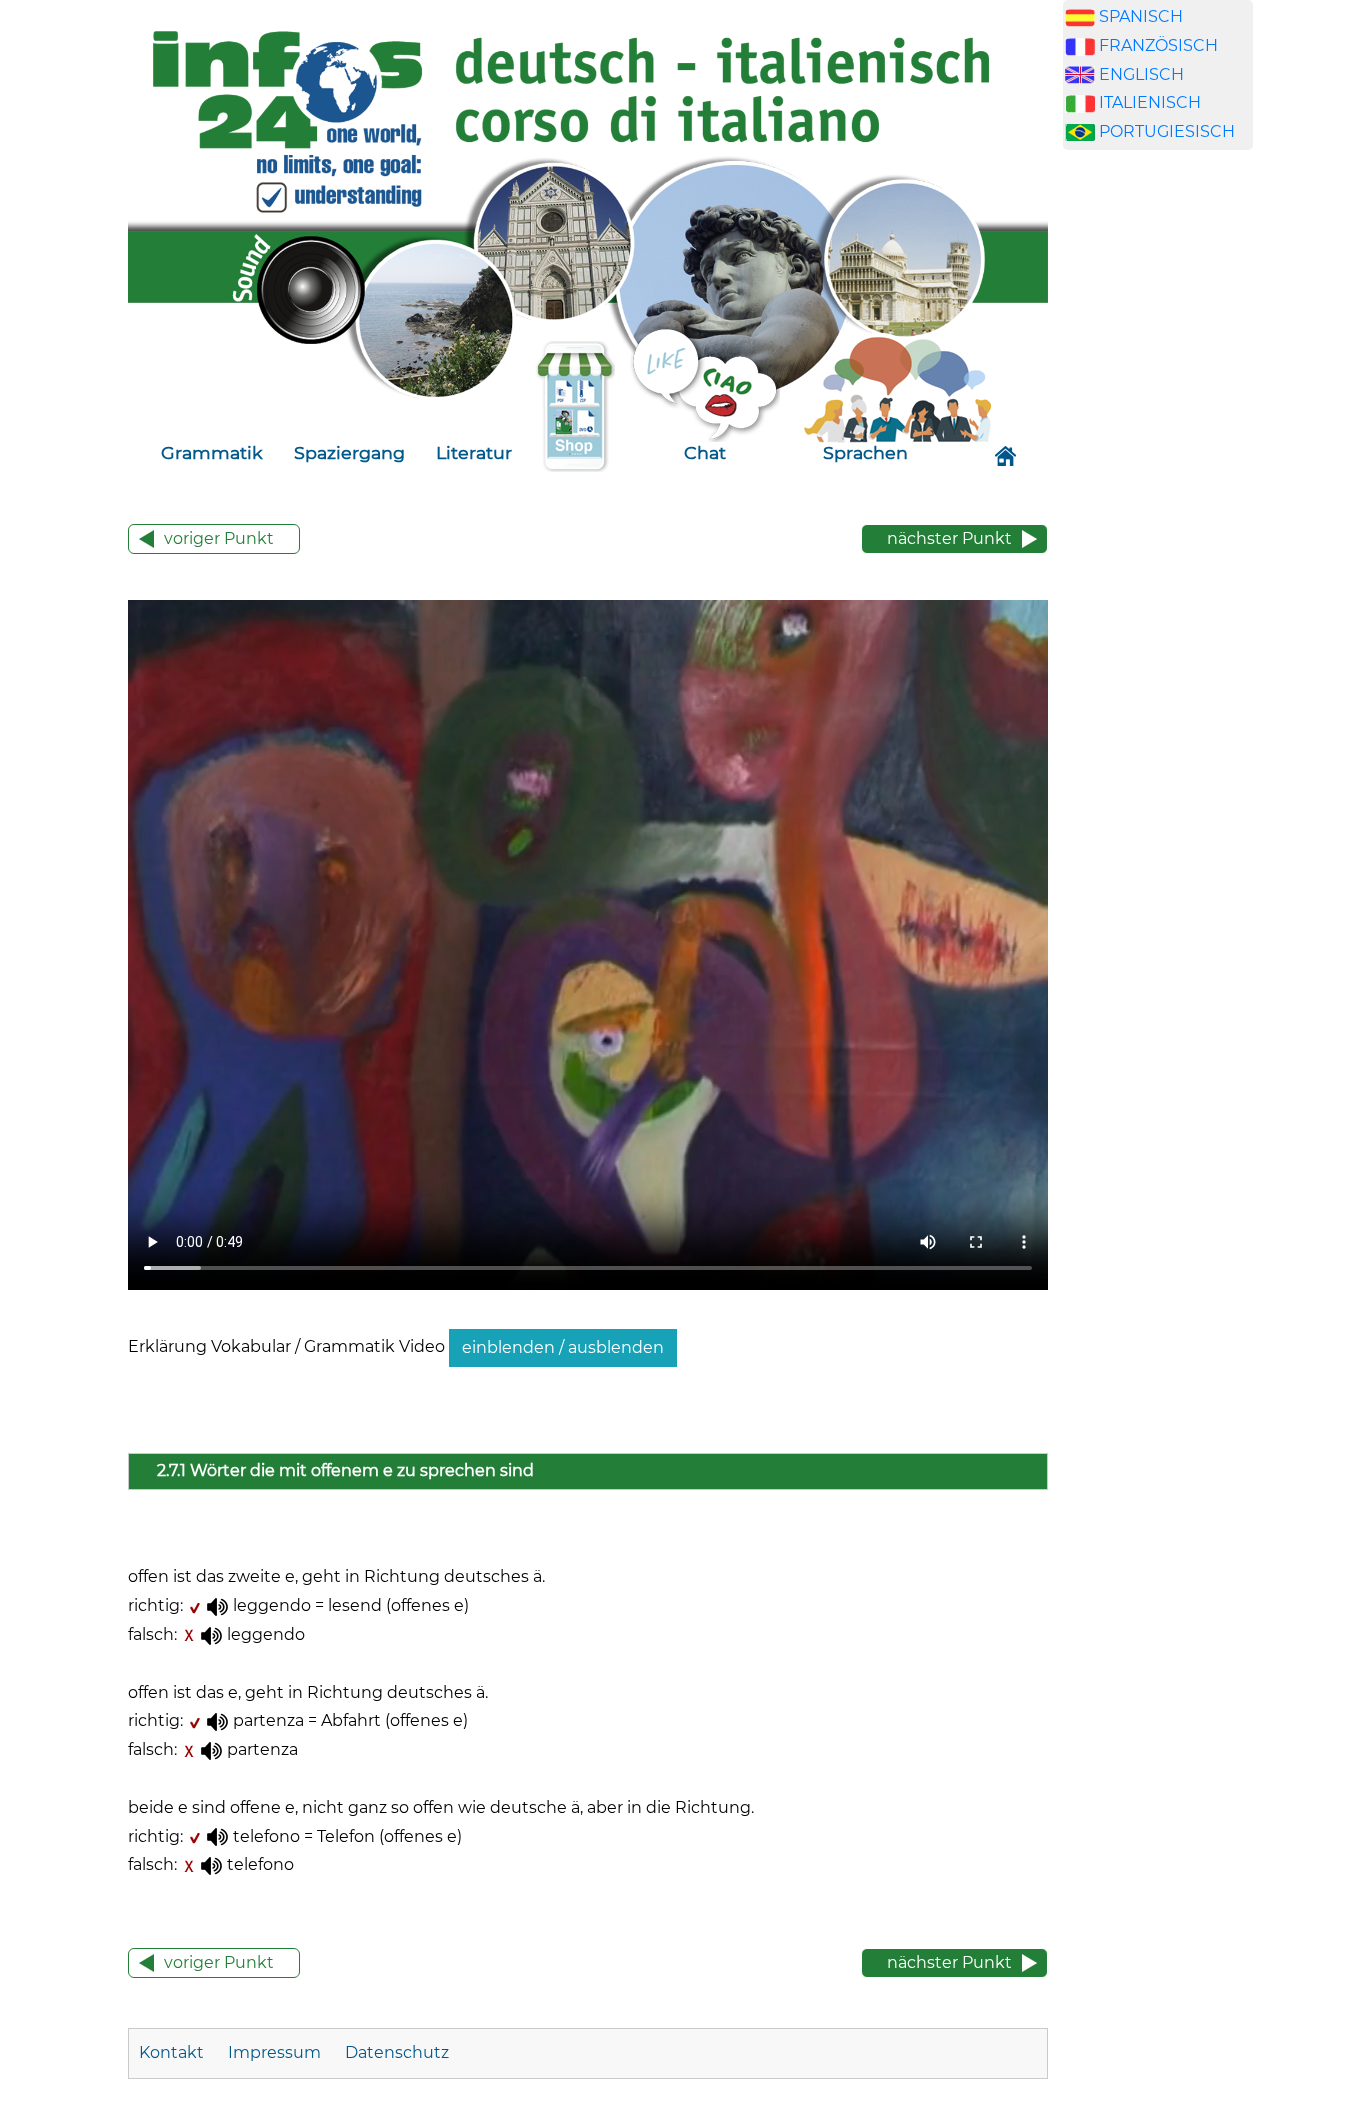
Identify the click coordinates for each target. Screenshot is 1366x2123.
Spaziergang (349, 452)
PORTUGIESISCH (1167, 131)
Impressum (274, 2052)
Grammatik (212, 452)
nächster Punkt (949, 538)
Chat (705, 452)
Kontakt (173, 2052)
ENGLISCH (1141, 74)
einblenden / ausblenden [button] (563, 1347)
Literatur (474, 452)
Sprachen (865, 452)
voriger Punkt (219, 538)
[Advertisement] (1158, 508)
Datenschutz (397, 2052)
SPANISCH (1141, 16)
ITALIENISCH (1150, 102)
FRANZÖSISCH (1158, 45)
